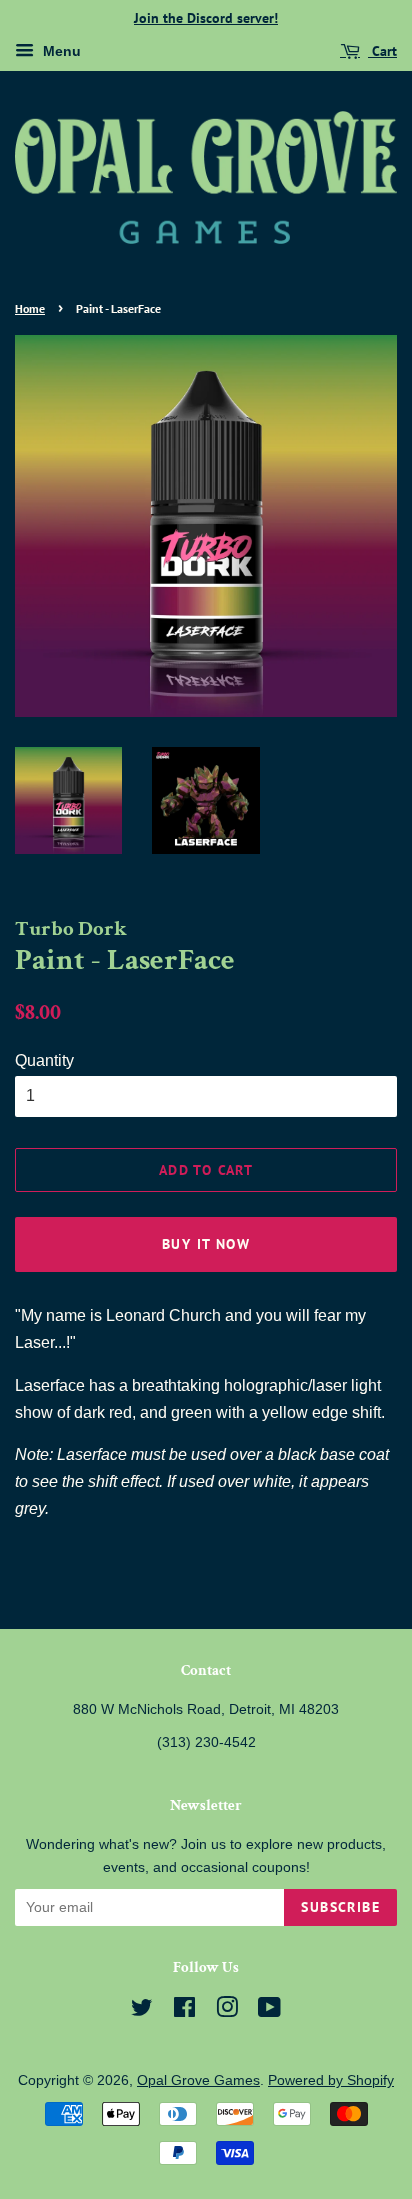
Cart (382, 51)
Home (30, 308)
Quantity (44, 1060)
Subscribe (340, 1907)
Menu (60, 51)
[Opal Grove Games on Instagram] (227, 2011)
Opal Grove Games (198, 2080)
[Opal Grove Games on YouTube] (269, 2011)
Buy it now (206, 1244)
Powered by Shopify (331, 2080)
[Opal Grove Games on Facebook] (184, 2011)
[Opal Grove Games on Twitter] (142, 2011)
